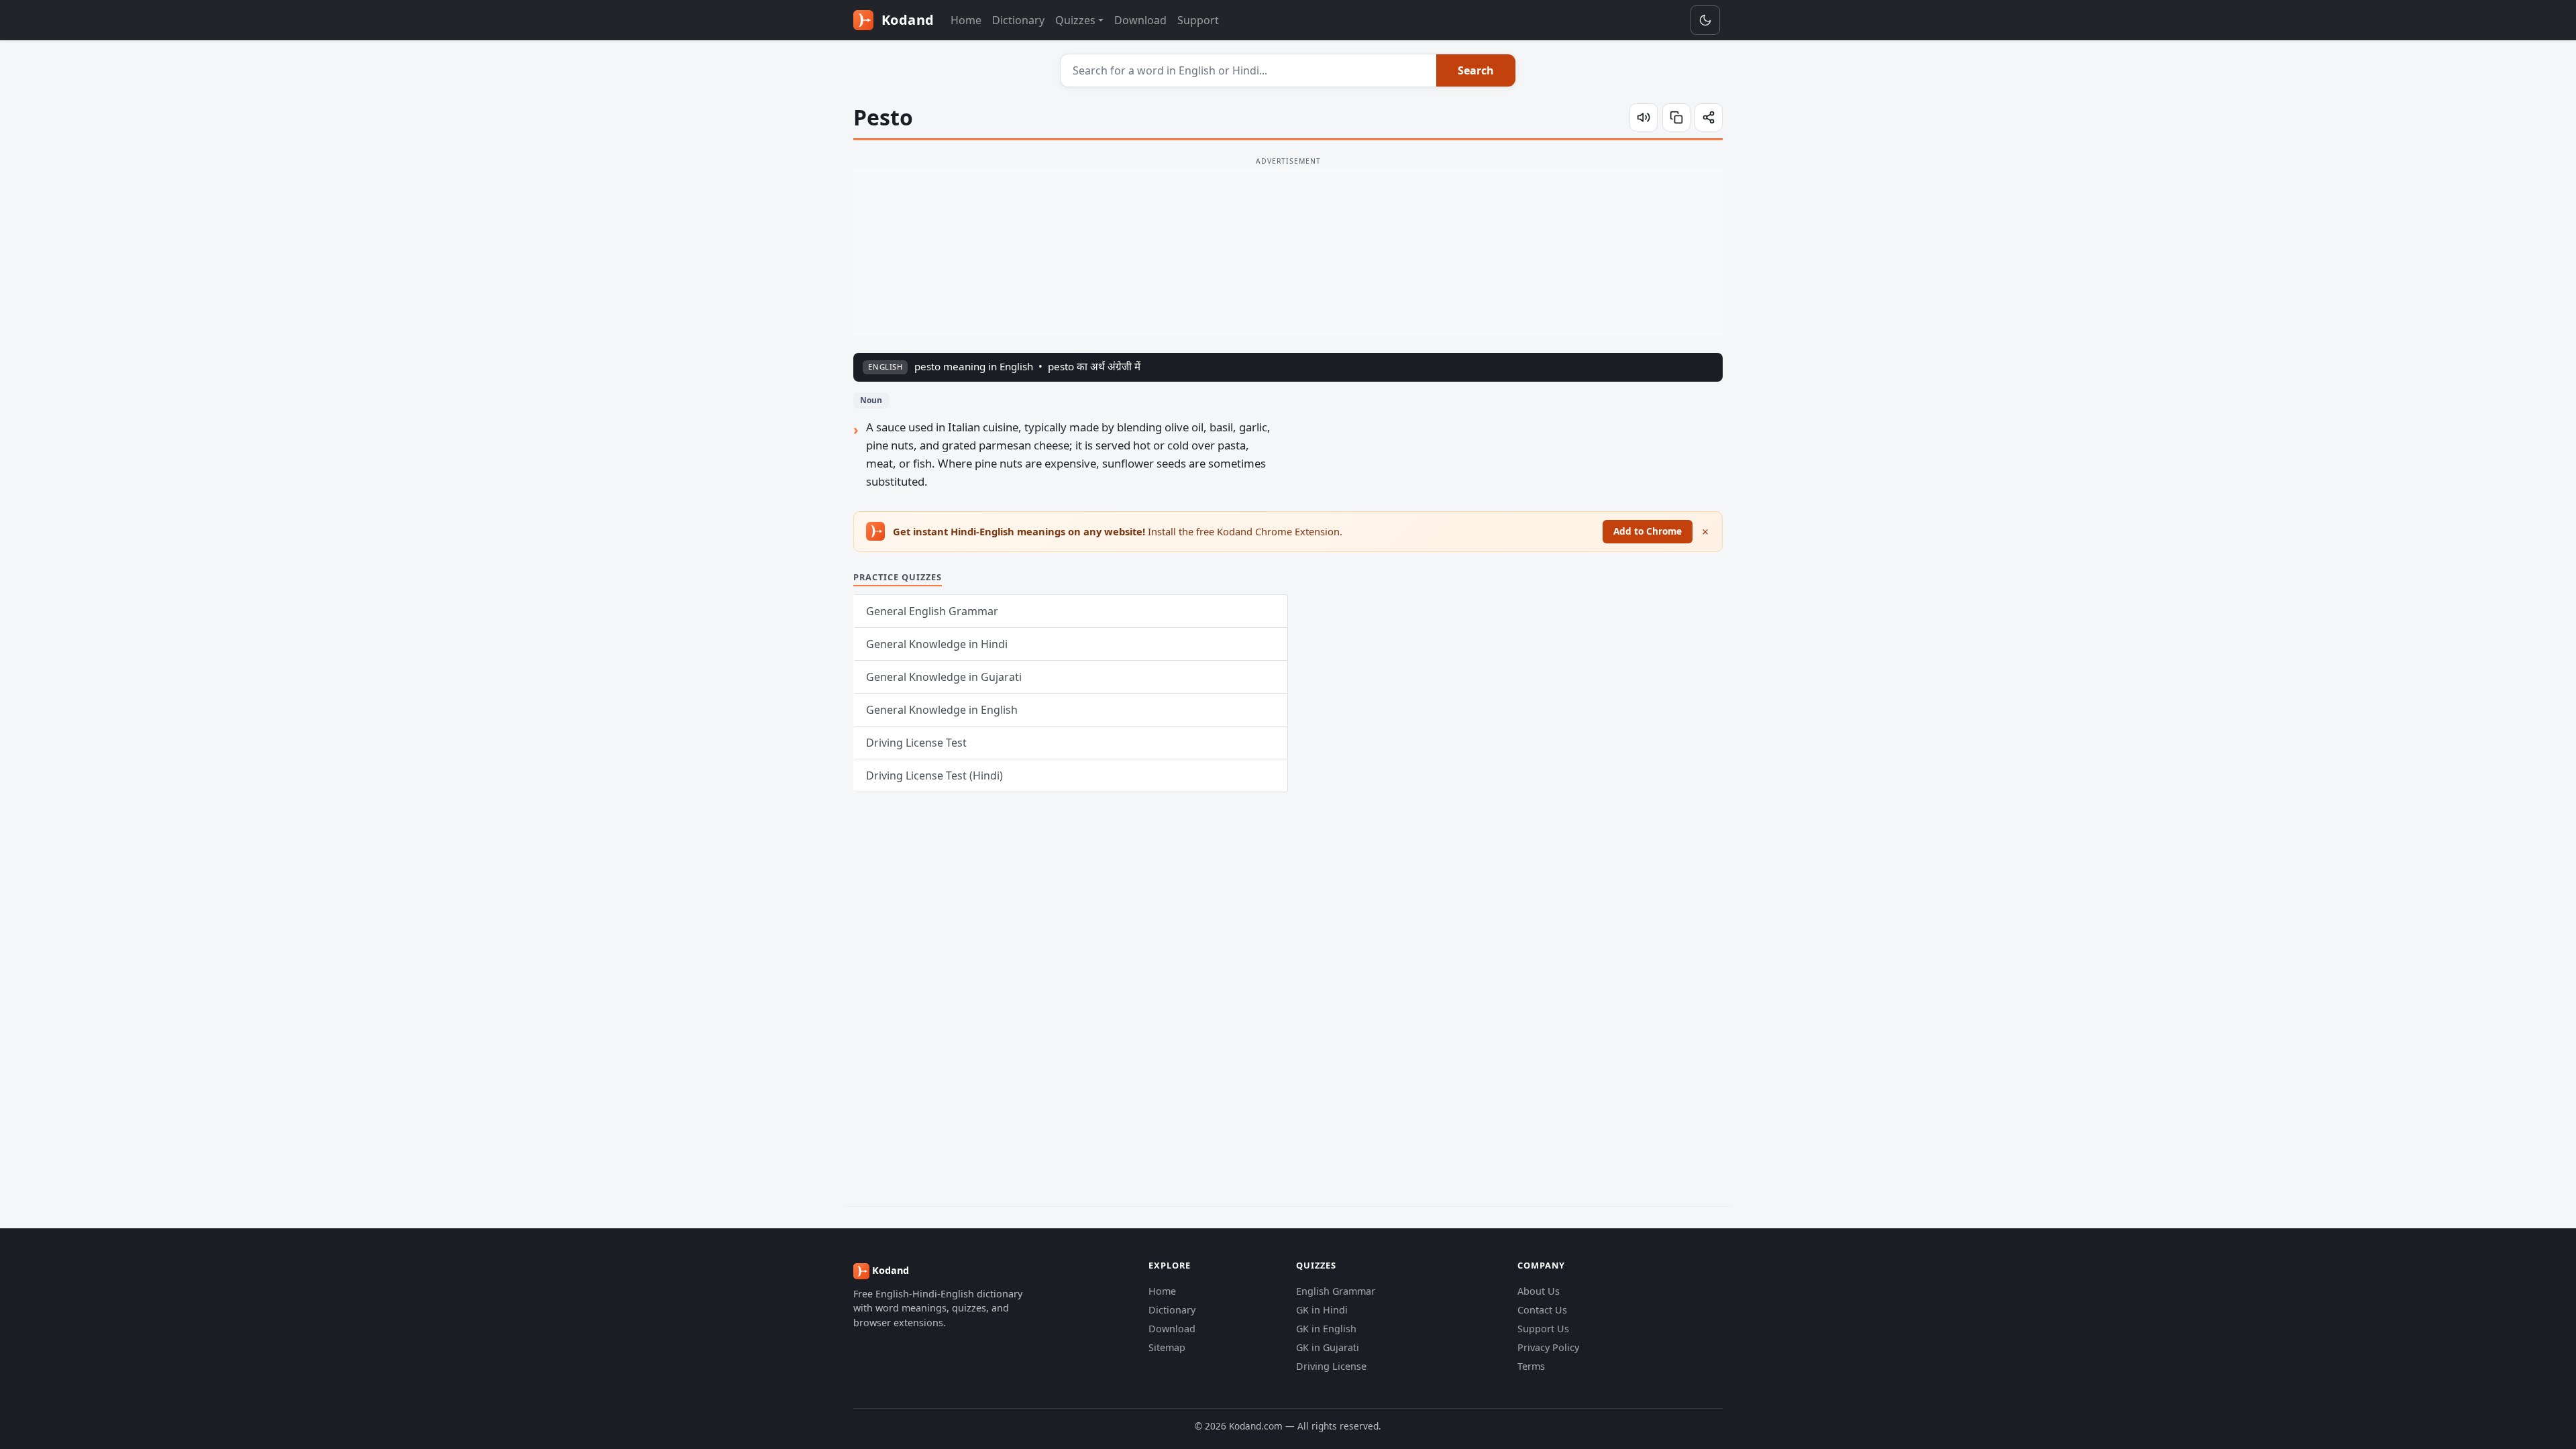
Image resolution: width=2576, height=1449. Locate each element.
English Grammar (1336, 1291)
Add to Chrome (1648, 531)
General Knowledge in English (942, 710)
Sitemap (1167, 1347)
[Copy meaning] (1676, 117)
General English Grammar (932, 611)
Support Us (1543, 1329)
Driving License (1331, 1366)
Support (1198, 20)
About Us (1539, 1291)
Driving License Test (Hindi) (934, 775)
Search (1476, 70)
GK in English (1326, 1329)
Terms (1531, 1366)
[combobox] (1249, 70)
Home (966, 20)
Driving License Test (916, 743)
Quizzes (1075, 20)
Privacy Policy (1548, 1347)
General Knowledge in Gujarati (944, 677)
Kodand (906, 20)
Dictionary (1018, 20)
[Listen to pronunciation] (1644, 117)
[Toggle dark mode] (1705, 20)
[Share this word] (1709, 117)
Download (1140, 20)
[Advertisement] (1288, 253)
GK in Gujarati (1328, 1347)
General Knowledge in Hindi (937, 644)
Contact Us (1542, 1310)
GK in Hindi (1322, 1310)
